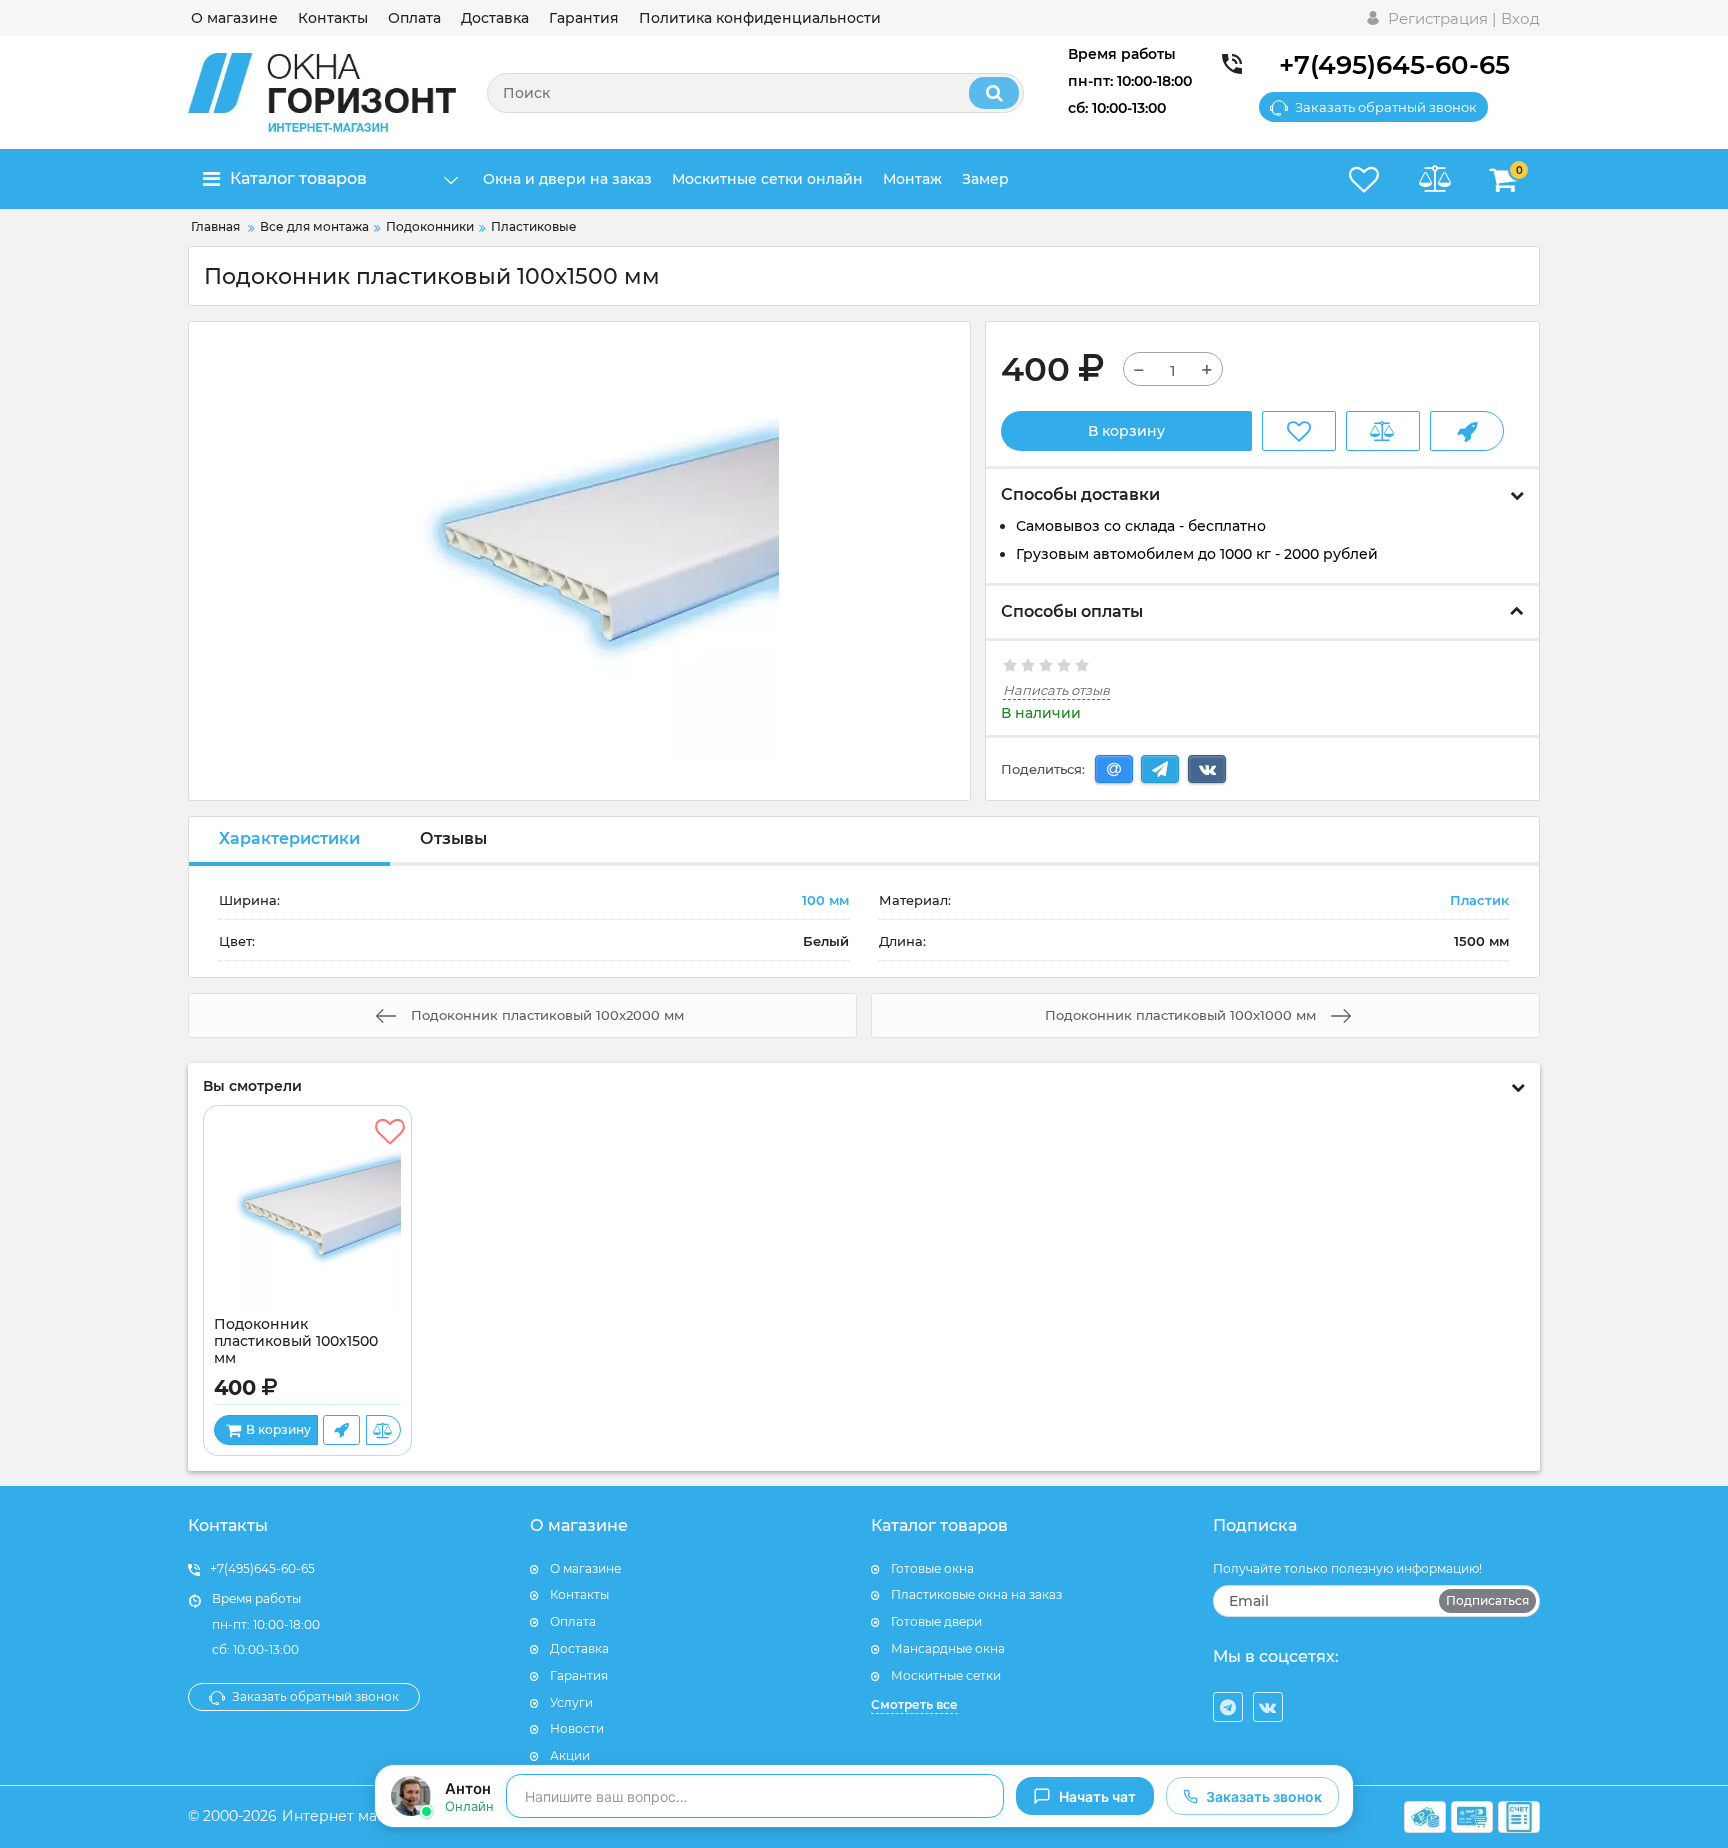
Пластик (1479, 900)
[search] (994, 93)
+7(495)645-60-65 (1394, 65)
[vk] (1268, 1707)
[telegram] (1228, 1707)
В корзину (1126, 431)
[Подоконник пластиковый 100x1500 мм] (307, 1216)
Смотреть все (914, 1704)
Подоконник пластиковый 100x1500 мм (296, 1341)
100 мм (825, 900)
